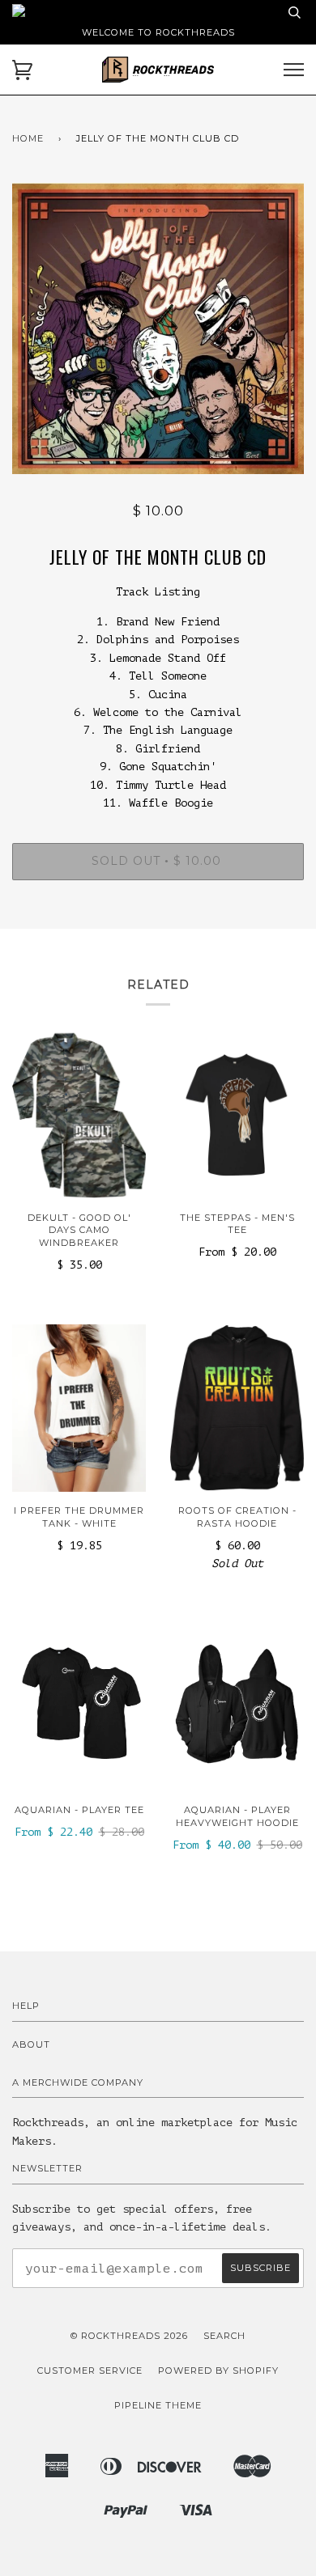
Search (224, 2336)
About (31, 2044)
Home (28, 138)
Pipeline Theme (158, 2405)
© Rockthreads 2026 (129, 2336)
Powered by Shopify (218, 2371)
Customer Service (90, 2371)
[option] (158, 328)
